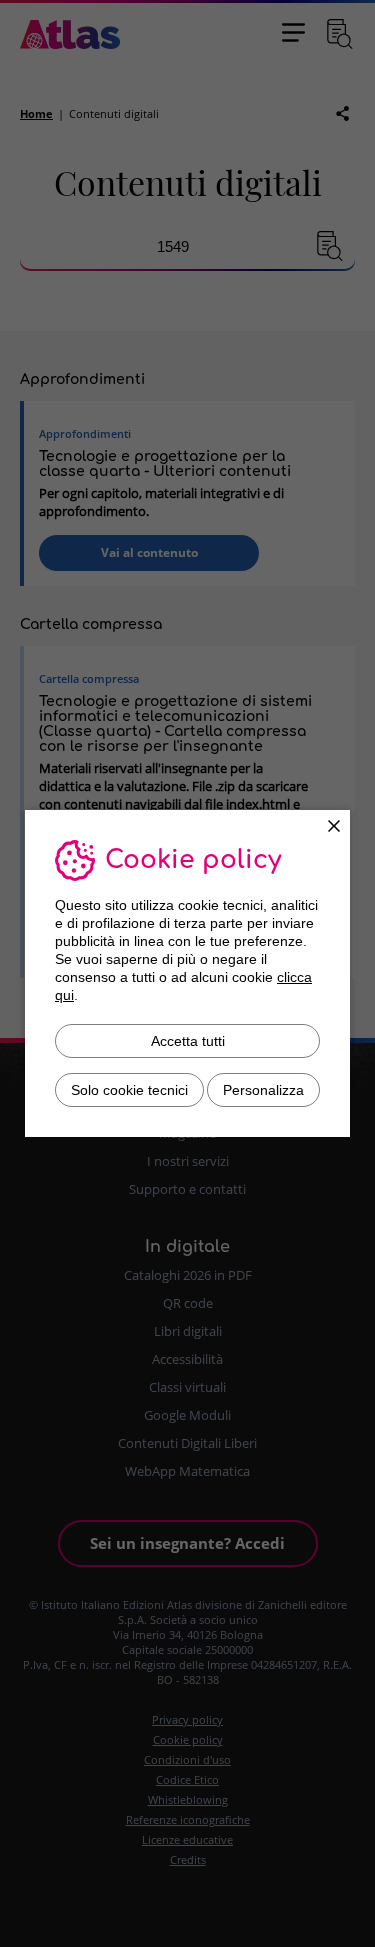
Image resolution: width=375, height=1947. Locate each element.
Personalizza (263, 1090)
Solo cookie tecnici (129, 1090)
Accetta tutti (188, 1041)
